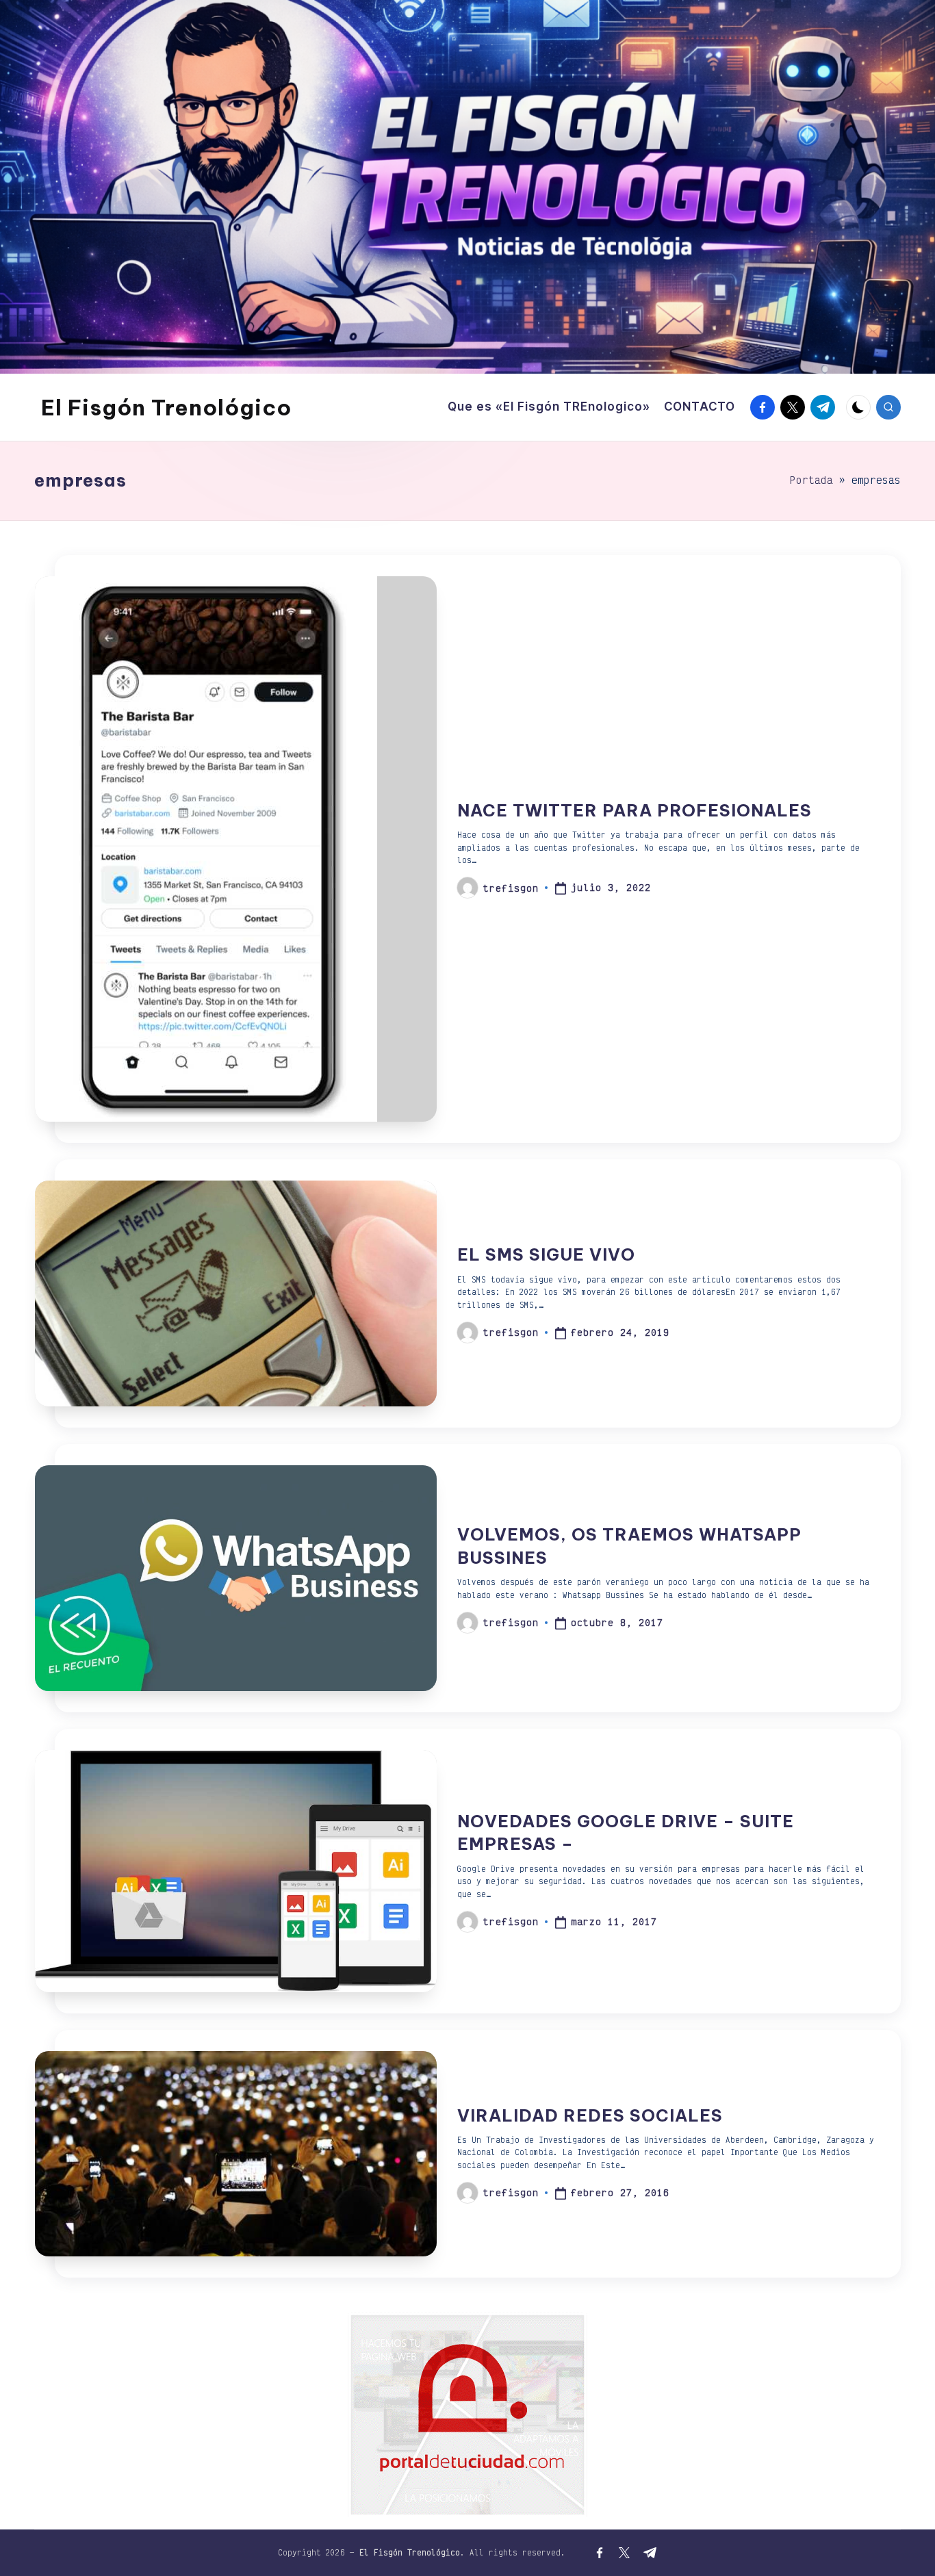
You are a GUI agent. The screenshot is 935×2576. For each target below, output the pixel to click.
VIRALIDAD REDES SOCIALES (590, 2115)
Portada (811, 480)
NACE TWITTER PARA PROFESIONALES (635, 810)
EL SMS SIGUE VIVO (546, 1254)
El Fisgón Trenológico (166, 407)
